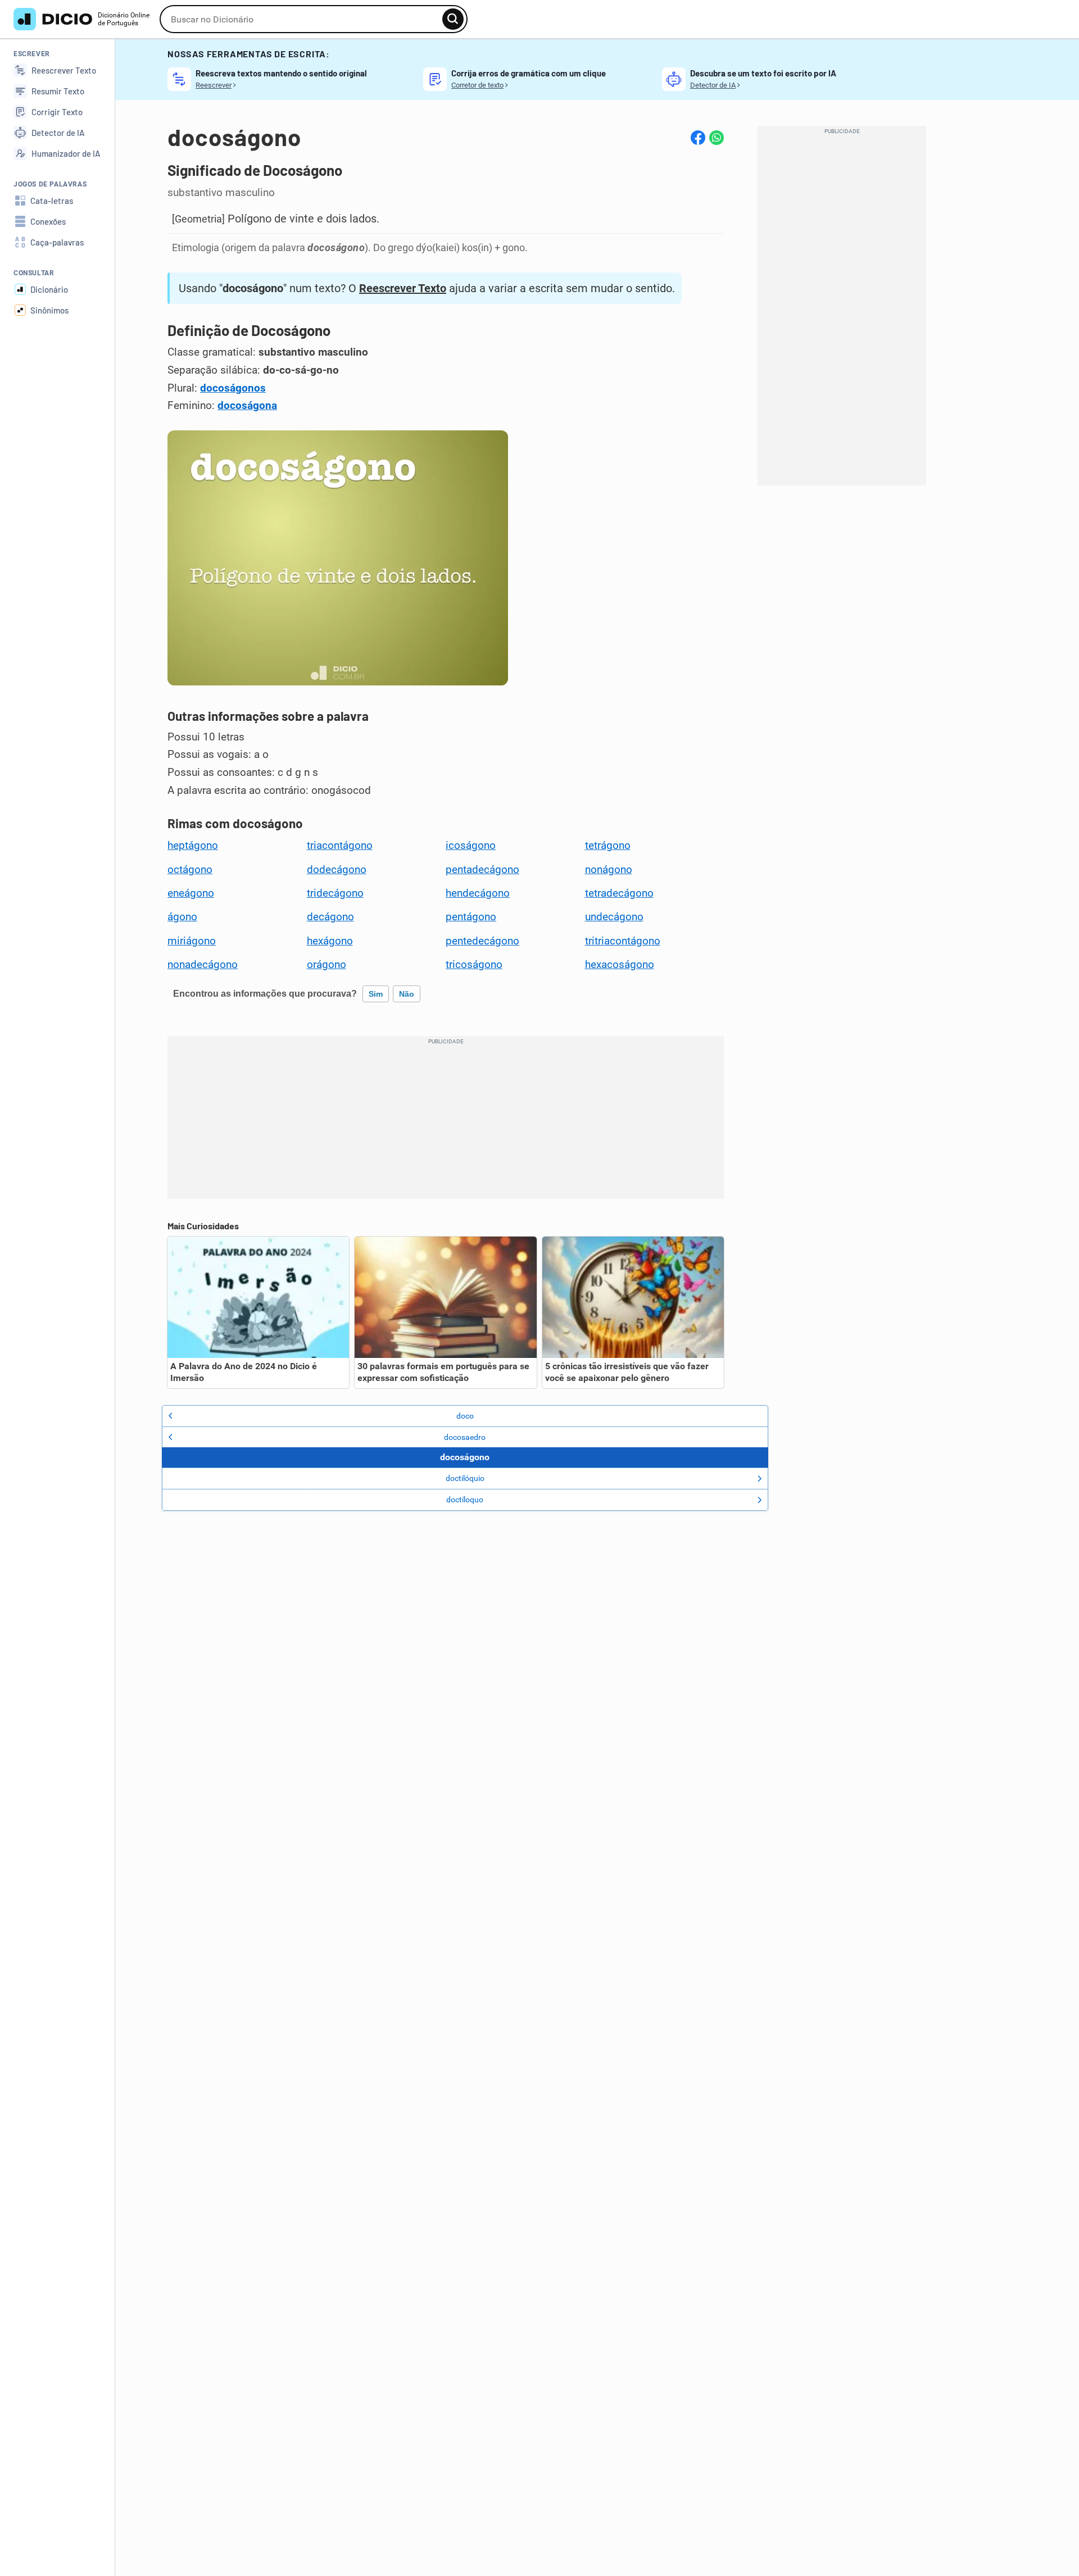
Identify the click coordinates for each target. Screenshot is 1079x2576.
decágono (330, 917)
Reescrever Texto (403, 288)
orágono (327, 965)
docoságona (247, 406)
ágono (182, 917)
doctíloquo (465, 1500)
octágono (190, 870)
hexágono (330, 941)
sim (376, 994)
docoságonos (233, 388)
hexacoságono (620, 965)
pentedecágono (482, 941)
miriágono (192, 941)
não (407, 994)
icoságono (471, 846)
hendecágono (478, 893)
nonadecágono (203, 965)
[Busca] (453, 19)
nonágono (609, 870)
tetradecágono (619, 893)
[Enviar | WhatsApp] (717, 138)
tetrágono (608, 846)
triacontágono (340, 846)
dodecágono (337, 870)
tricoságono (474, 965)
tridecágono (335, 893)
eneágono (191, 893)
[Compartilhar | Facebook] (698, 138)
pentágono (471, 917)
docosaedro (465, 1437)
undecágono (614, 917)
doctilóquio (465, 1478)
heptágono (193, 846)
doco (465, 1416)
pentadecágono (482, 870)
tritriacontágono (623, 941)
